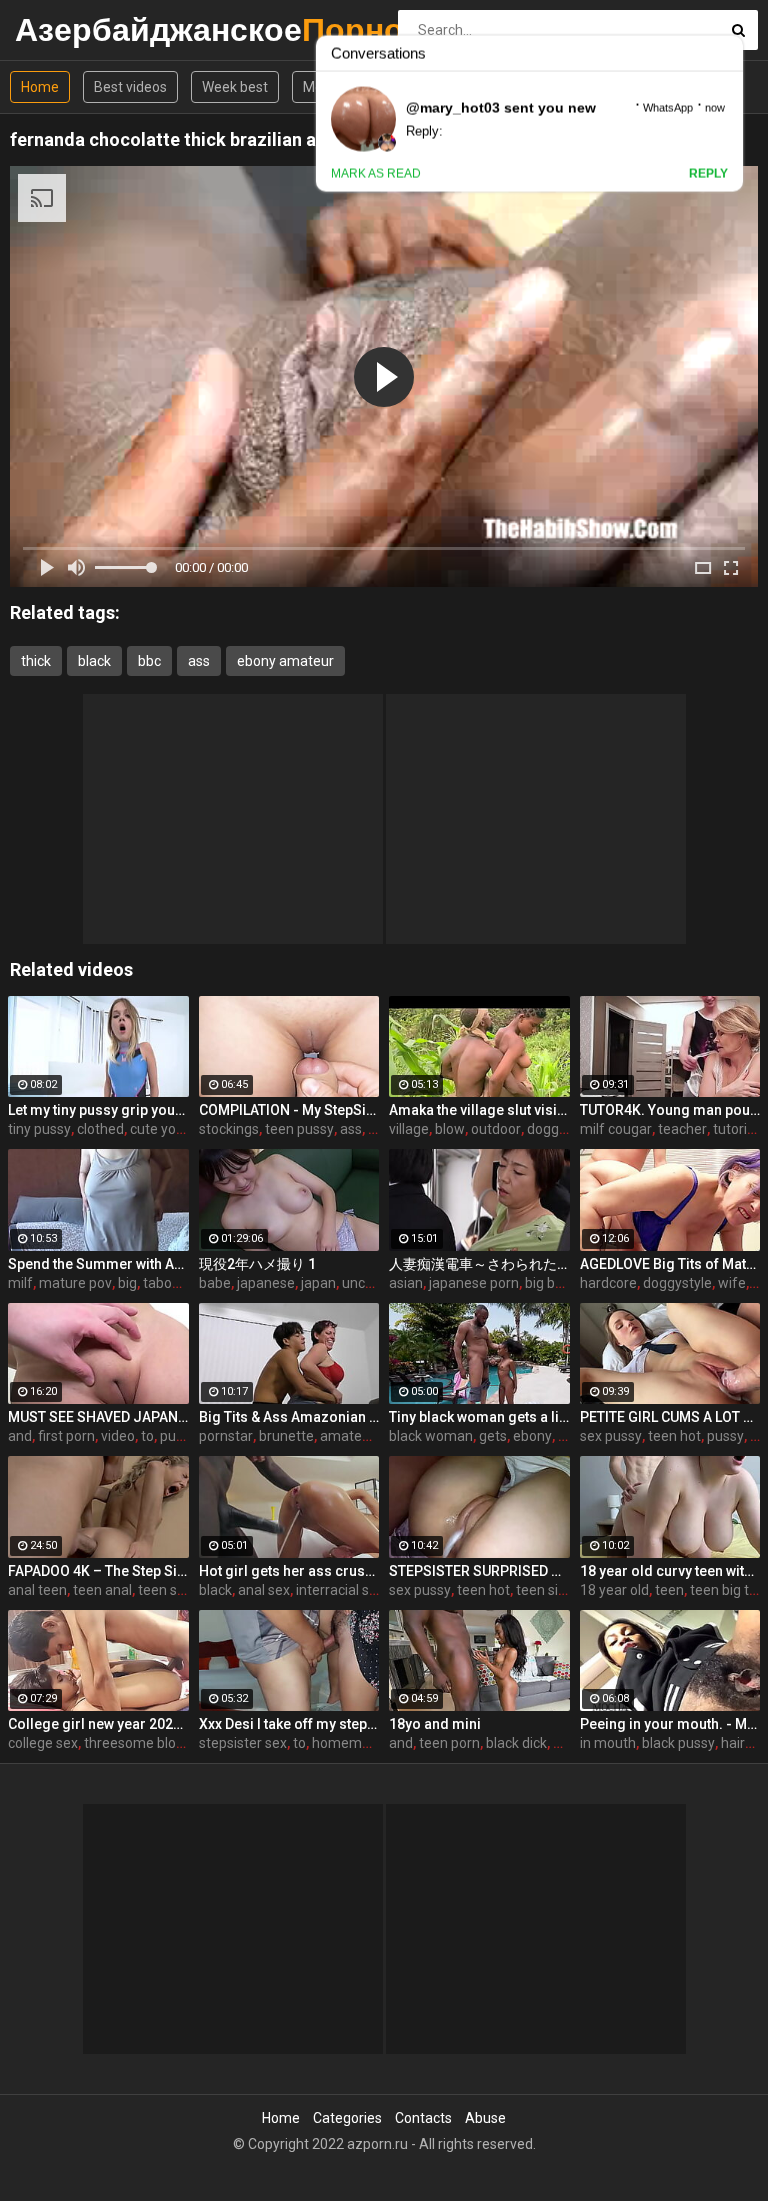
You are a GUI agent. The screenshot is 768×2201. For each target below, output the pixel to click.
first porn (66, 1436)
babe (215, 1283)
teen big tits (727, 1590)
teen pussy (299, 1129)
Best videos (130, 87)
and (20, 1436)
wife (732, 1283)
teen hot (674, 1436)
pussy (725, 1436)
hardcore (608, 1283)
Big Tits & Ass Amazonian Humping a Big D (289, 1417)
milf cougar (616, 1129)
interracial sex (340, 1590)
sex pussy (611, 1436)
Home (40, 87)
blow (450, 1129)
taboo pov (174, 1283)
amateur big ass (371, 1436)
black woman (431, 1436)
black (94, 661)
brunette (286, 1436)
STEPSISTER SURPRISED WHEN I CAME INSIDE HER (479, 1571)
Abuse (485, 2118)
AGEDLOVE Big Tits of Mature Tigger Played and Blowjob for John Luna (670, 1264)
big (127, 1283)
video (118, 1436)
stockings (229, 1129)
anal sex (264, 1590)
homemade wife (364, 1743)
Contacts (423, 2118)
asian (406, 1283)
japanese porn (474, 1283)
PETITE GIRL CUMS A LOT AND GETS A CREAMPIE (670, 1417)
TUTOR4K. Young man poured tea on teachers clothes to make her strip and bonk (670, 1110)
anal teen (37, 1590)
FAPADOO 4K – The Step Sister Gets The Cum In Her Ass (98, 1571)
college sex (43, 1743)
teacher (682, 1129)
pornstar (226, 1436)
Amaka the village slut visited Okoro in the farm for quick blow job (479, 1110)
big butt (549, 1283)
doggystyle (677, 1283)
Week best (235, 87)
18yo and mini (435, 1724)
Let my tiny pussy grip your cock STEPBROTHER (98, 1110)
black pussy (678, 1743)
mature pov (75, 1283)
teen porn (449, 1743)
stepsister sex (243, 1743)
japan (318, 1283)
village (409, 1129)
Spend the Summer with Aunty (98, 1264)
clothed (100, 1129)
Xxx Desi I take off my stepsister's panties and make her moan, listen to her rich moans (289, 1724)
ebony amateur (285, 661)
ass (199, 661)
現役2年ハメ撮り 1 (257, 1264)
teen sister (171, 1590)
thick (36, 661)
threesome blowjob (145, 1743)
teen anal (102, 1590)
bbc (149, 661)
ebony (532, 1436)
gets (493, 1436)
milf (20, 1283)
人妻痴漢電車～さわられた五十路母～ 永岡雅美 (479, 1264)
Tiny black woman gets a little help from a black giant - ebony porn (479, 1417)
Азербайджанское (67, 29)
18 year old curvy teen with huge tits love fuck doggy (670, 1571)
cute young (165, 1129)
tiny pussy (39, 1129)
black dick (516, 1743)
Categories (347, 2118)
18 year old (614, 1590)
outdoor (496, 1129)
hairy (736, 1743)
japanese (266, 1283)
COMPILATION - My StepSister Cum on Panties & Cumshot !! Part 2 (289, 1110)
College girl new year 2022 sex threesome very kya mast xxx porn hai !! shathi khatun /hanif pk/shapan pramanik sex (98, 1724)
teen (669, 1590)
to (147, 1436)
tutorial (735, 1129)
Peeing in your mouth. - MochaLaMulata (670, 1724)
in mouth (608, 1743)
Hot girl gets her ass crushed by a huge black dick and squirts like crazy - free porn (289, 1571)
